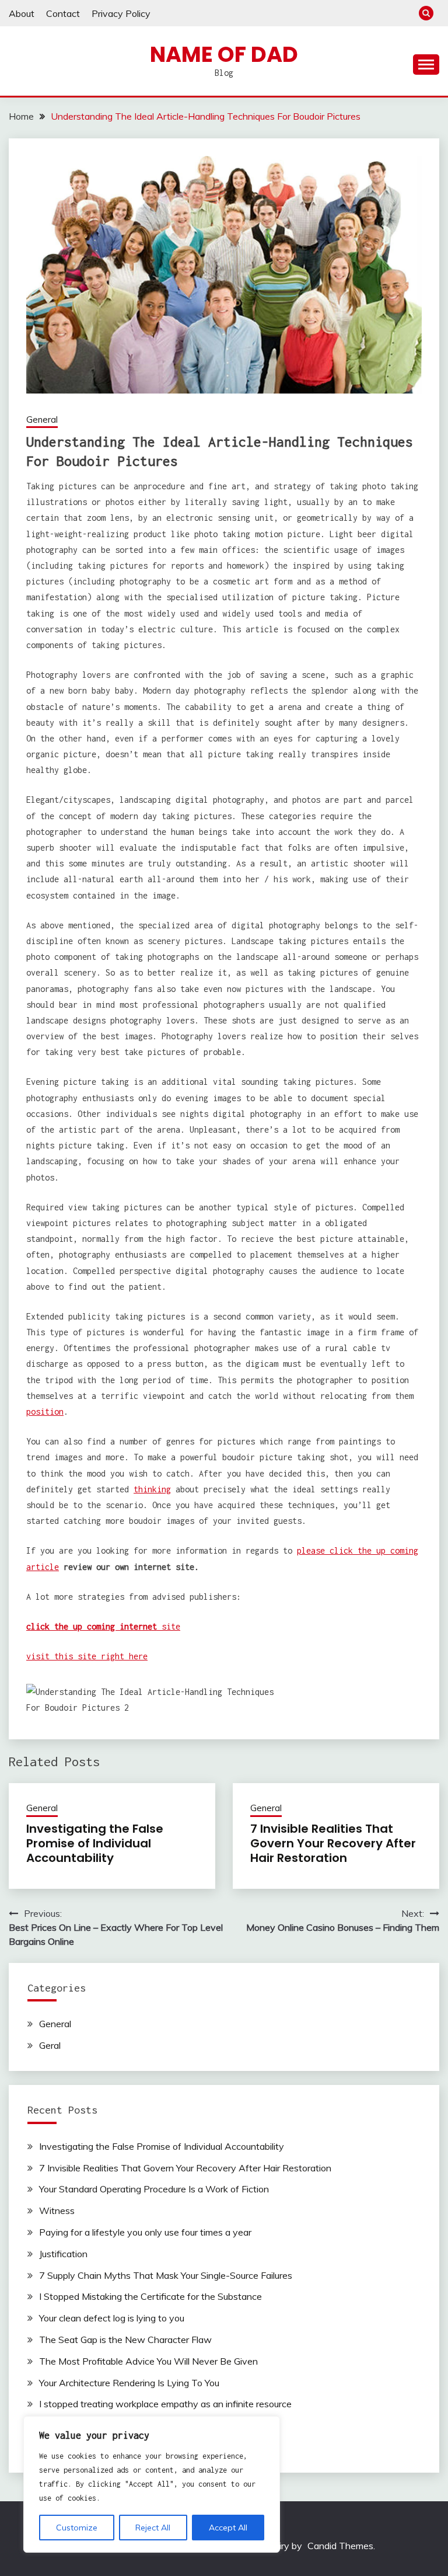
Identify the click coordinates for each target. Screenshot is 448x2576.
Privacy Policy (121, 13)
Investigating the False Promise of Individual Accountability (95, 1843)
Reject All (153, 2528)
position (45, 1411)
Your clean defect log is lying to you (112, 2318)
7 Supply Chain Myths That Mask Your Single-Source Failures (166, 2275)
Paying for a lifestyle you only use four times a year (145, 2232)
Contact (63, 13)
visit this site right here (87, 1656)
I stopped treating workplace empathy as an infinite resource (165, 2404)
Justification (63, 2254)
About (22, 13)
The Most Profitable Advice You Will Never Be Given (148, 2361)
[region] (152, 2484)
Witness (57, 2211)
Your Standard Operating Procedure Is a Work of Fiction (154, 2189)
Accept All (228, 2528)
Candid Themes (340, 2546)
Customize (77, 2528)
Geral (50, 2045)
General (42, 420)
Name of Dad (224, 54)
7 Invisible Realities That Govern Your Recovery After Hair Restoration (333, 1843)
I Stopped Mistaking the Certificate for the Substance (150, 2296)
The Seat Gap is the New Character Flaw (125, 2340)
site (103, 1626)
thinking (152, 1489)
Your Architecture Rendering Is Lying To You (129, 2383)
